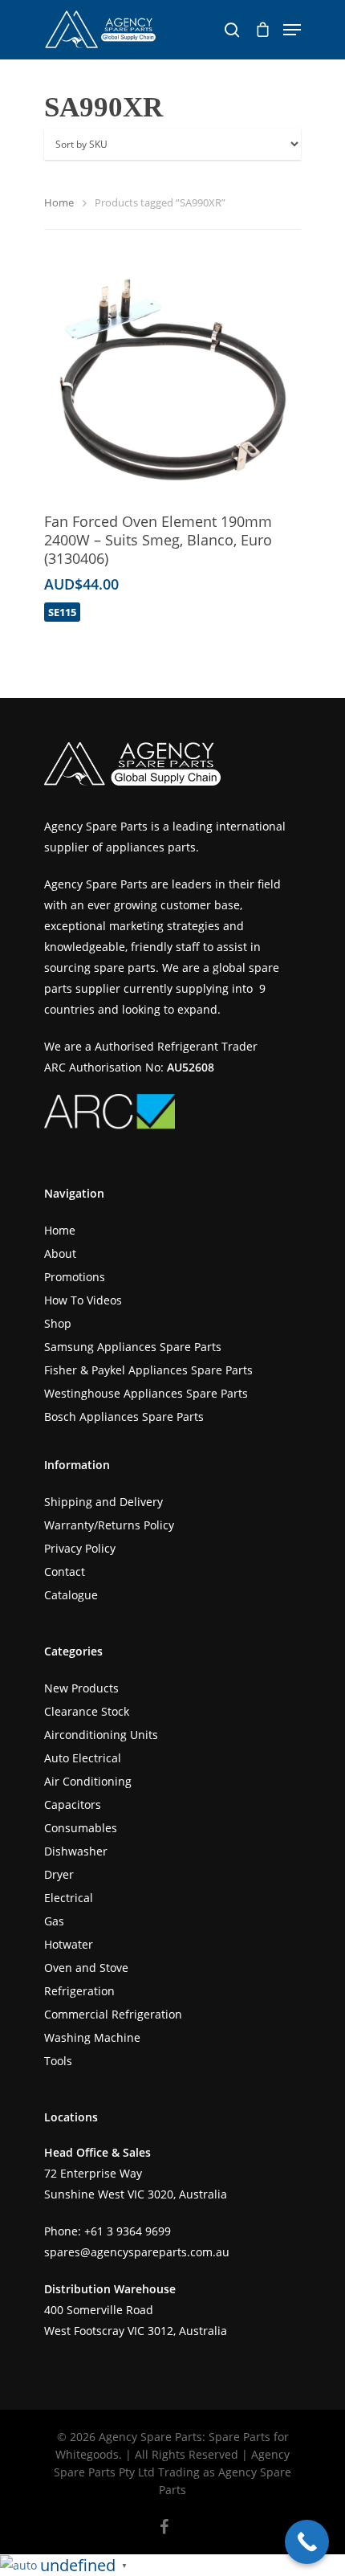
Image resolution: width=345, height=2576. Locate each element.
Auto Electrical (83, 1758)
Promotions (75, 1277)
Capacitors (73, 1804)
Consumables (81, 1828)
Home (59, 202)
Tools (58, 2061)
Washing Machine (92, 2037)
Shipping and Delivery (103, 1502)
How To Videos (83, 1300)
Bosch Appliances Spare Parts (124, 1417)
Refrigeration (79, 1991)
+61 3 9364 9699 (128, 2231)
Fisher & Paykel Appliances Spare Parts (148, 1370)
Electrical (69, 1898)
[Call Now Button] (307, 2542)
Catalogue (71, 1595)
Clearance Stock (87, 1711)
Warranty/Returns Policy (109, 1525)
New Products (81, 1688)
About (60, 1253)
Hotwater (69, 1944)
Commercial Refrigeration (113, 2014)
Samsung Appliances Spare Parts (133, 1347)
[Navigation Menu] (292, 30)
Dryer (59, 1874)
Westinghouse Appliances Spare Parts (146, 1393)
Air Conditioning (88, 1781)
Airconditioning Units (101, 1735)
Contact (65, 1572)
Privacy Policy (80, 1548)
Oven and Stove (86, 1968)
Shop (58, 1323)
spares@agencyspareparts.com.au (137, 2252)
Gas (54, 1921)
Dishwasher (76, 1851)
